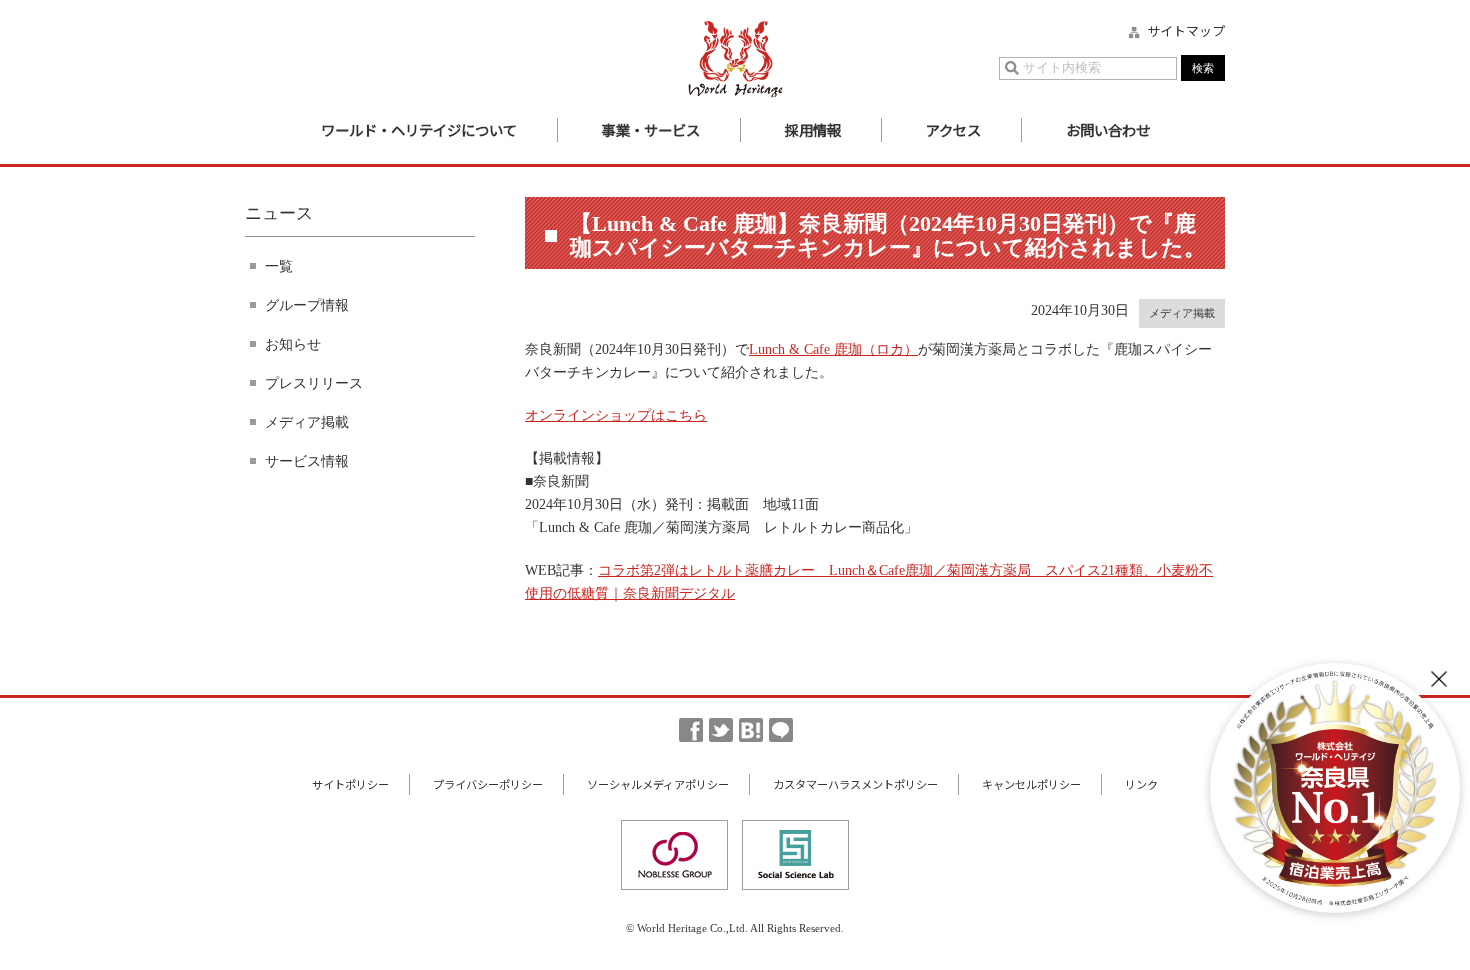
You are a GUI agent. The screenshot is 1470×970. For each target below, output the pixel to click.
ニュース (279, 213)
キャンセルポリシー (1031, 784)
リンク (1141, 784)
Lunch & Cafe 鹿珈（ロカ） (833, 349)
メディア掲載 (307, 422)
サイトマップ (1186, 31)
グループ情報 (307, 305)
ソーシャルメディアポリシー (658, 784)
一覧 (279, 266)
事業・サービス (651, 129)
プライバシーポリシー (488, 784)
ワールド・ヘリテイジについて (419, 129)
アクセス (953, 129)
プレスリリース (314, 383)
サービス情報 (307, 461)
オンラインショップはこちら (616, 415)
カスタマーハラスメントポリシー (855, 784)
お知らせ (293, 344)
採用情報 (813, 129)
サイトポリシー (350, 784)
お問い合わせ (1108, 129)
